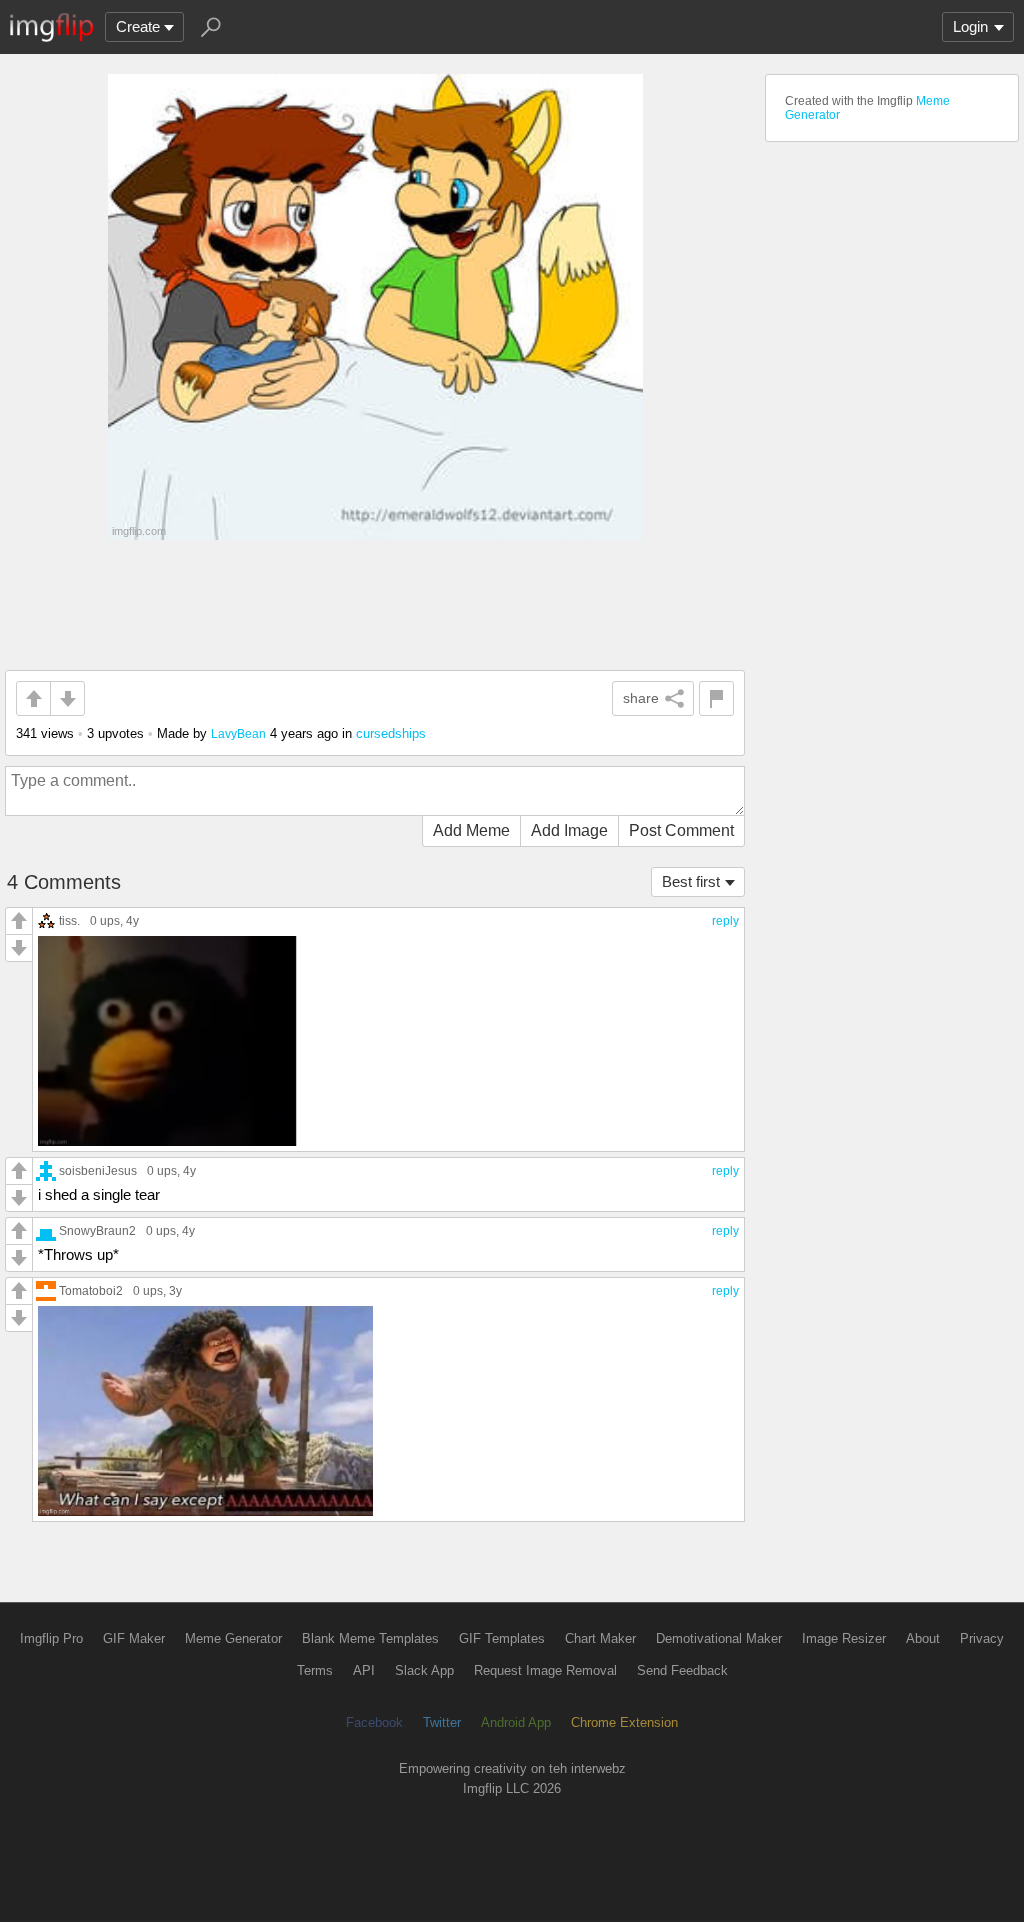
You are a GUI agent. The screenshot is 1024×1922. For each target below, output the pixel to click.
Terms (315, 1670)
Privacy (982, 1638)
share (641, 698)
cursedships (391, 733)
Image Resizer (844, 1638)
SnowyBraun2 (97, 1230)
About (923, 1638)
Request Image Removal (545, 1670)
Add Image (569, 830)
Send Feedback (682, 1670)
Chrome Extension (624, 1722)
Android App (516, 1722)
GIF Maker (134, 1638)
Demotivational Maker (719, 1638)
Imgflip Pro (51, 1638)
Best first (691, 881)
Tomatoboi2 (91, 1290)
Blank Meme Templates (370, 1638)
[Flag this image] (716, 698)
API (364, 1670)
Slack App (424, 1670)
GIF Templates (502, 1638)
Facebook (374, 1722)
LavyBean (238, 733)
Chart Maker (600, 1638)
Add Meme (471, 830)
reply (725, 921)
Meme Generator (233, 1638)
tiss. (69, 920)
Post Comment (681, 830)
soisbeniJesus (98, 1170)
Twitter (442, 1722)
